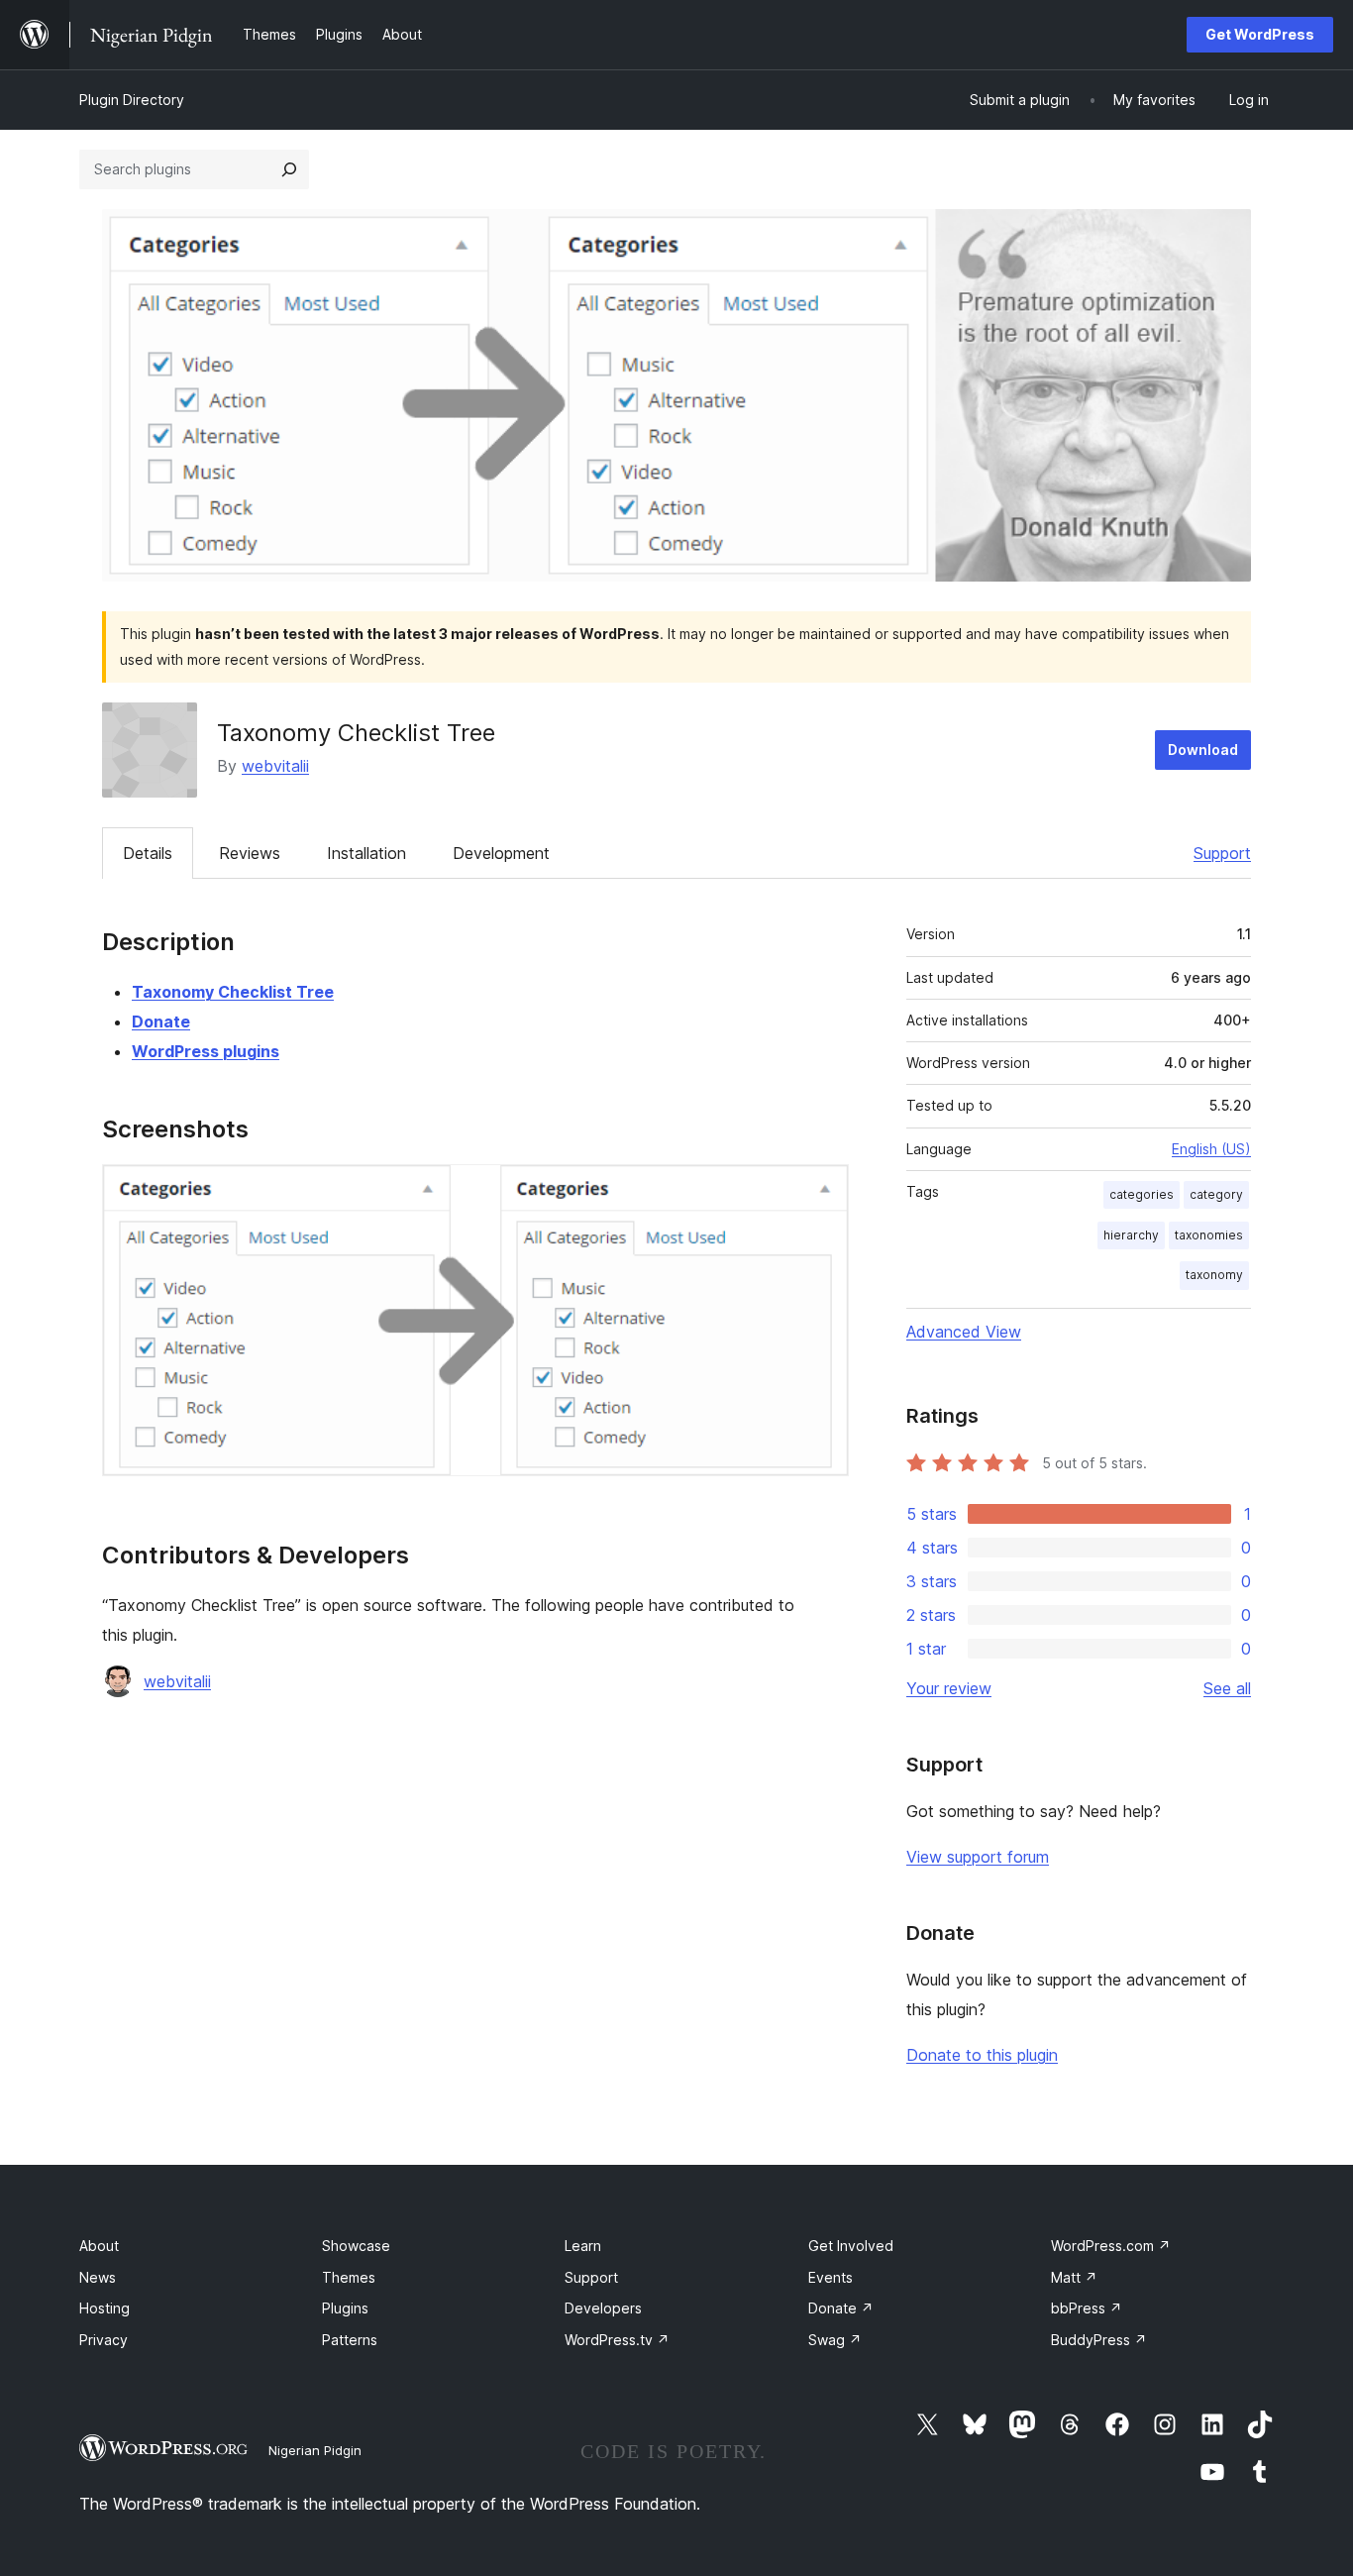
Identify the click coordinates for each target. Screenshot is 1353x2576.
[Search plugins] (289, 169)
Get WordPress (1260, 34)
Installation (366, 853)
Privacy (104, 2340)
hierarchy (1131, 1235)
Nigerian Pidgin (315, 2450)
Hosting (104, 2308)
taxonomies (1209, 1235)
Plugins (345, 2308)
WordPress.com (1111, 2246)
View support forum (978, 1857)
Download (1203, 750)
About (99, 2246)
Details (148, 853)
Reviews (250, 853)
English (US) (1211, 1149)
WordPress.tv (617, 2340)
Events (831, 2277)
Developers (603, 2308)
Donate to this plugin (982, 2055)
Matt (1074, 2277)
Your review (949, 1688)
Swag (835, 2340)
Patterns (350, 2340)
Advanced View (964, 1332)
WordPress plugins (206, 1051)
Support (1222, 853)
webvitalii (275, 766)
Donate (161, 1021)
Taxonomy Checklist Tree (233, 992)
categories (1142, 1194)
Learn (583, 2246)
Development (501, 853)
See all (1227, 1688)
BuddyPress (1099, 2340)
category (1216, 1194)
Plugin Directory (132, 100)
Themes (349, 2277)
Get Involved (851, 2246)
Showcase (356, 2246)
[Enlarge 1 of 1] (822, 1191)
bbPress (1087, 2308)
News (98, 2277)
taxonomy (1214, 1275)
